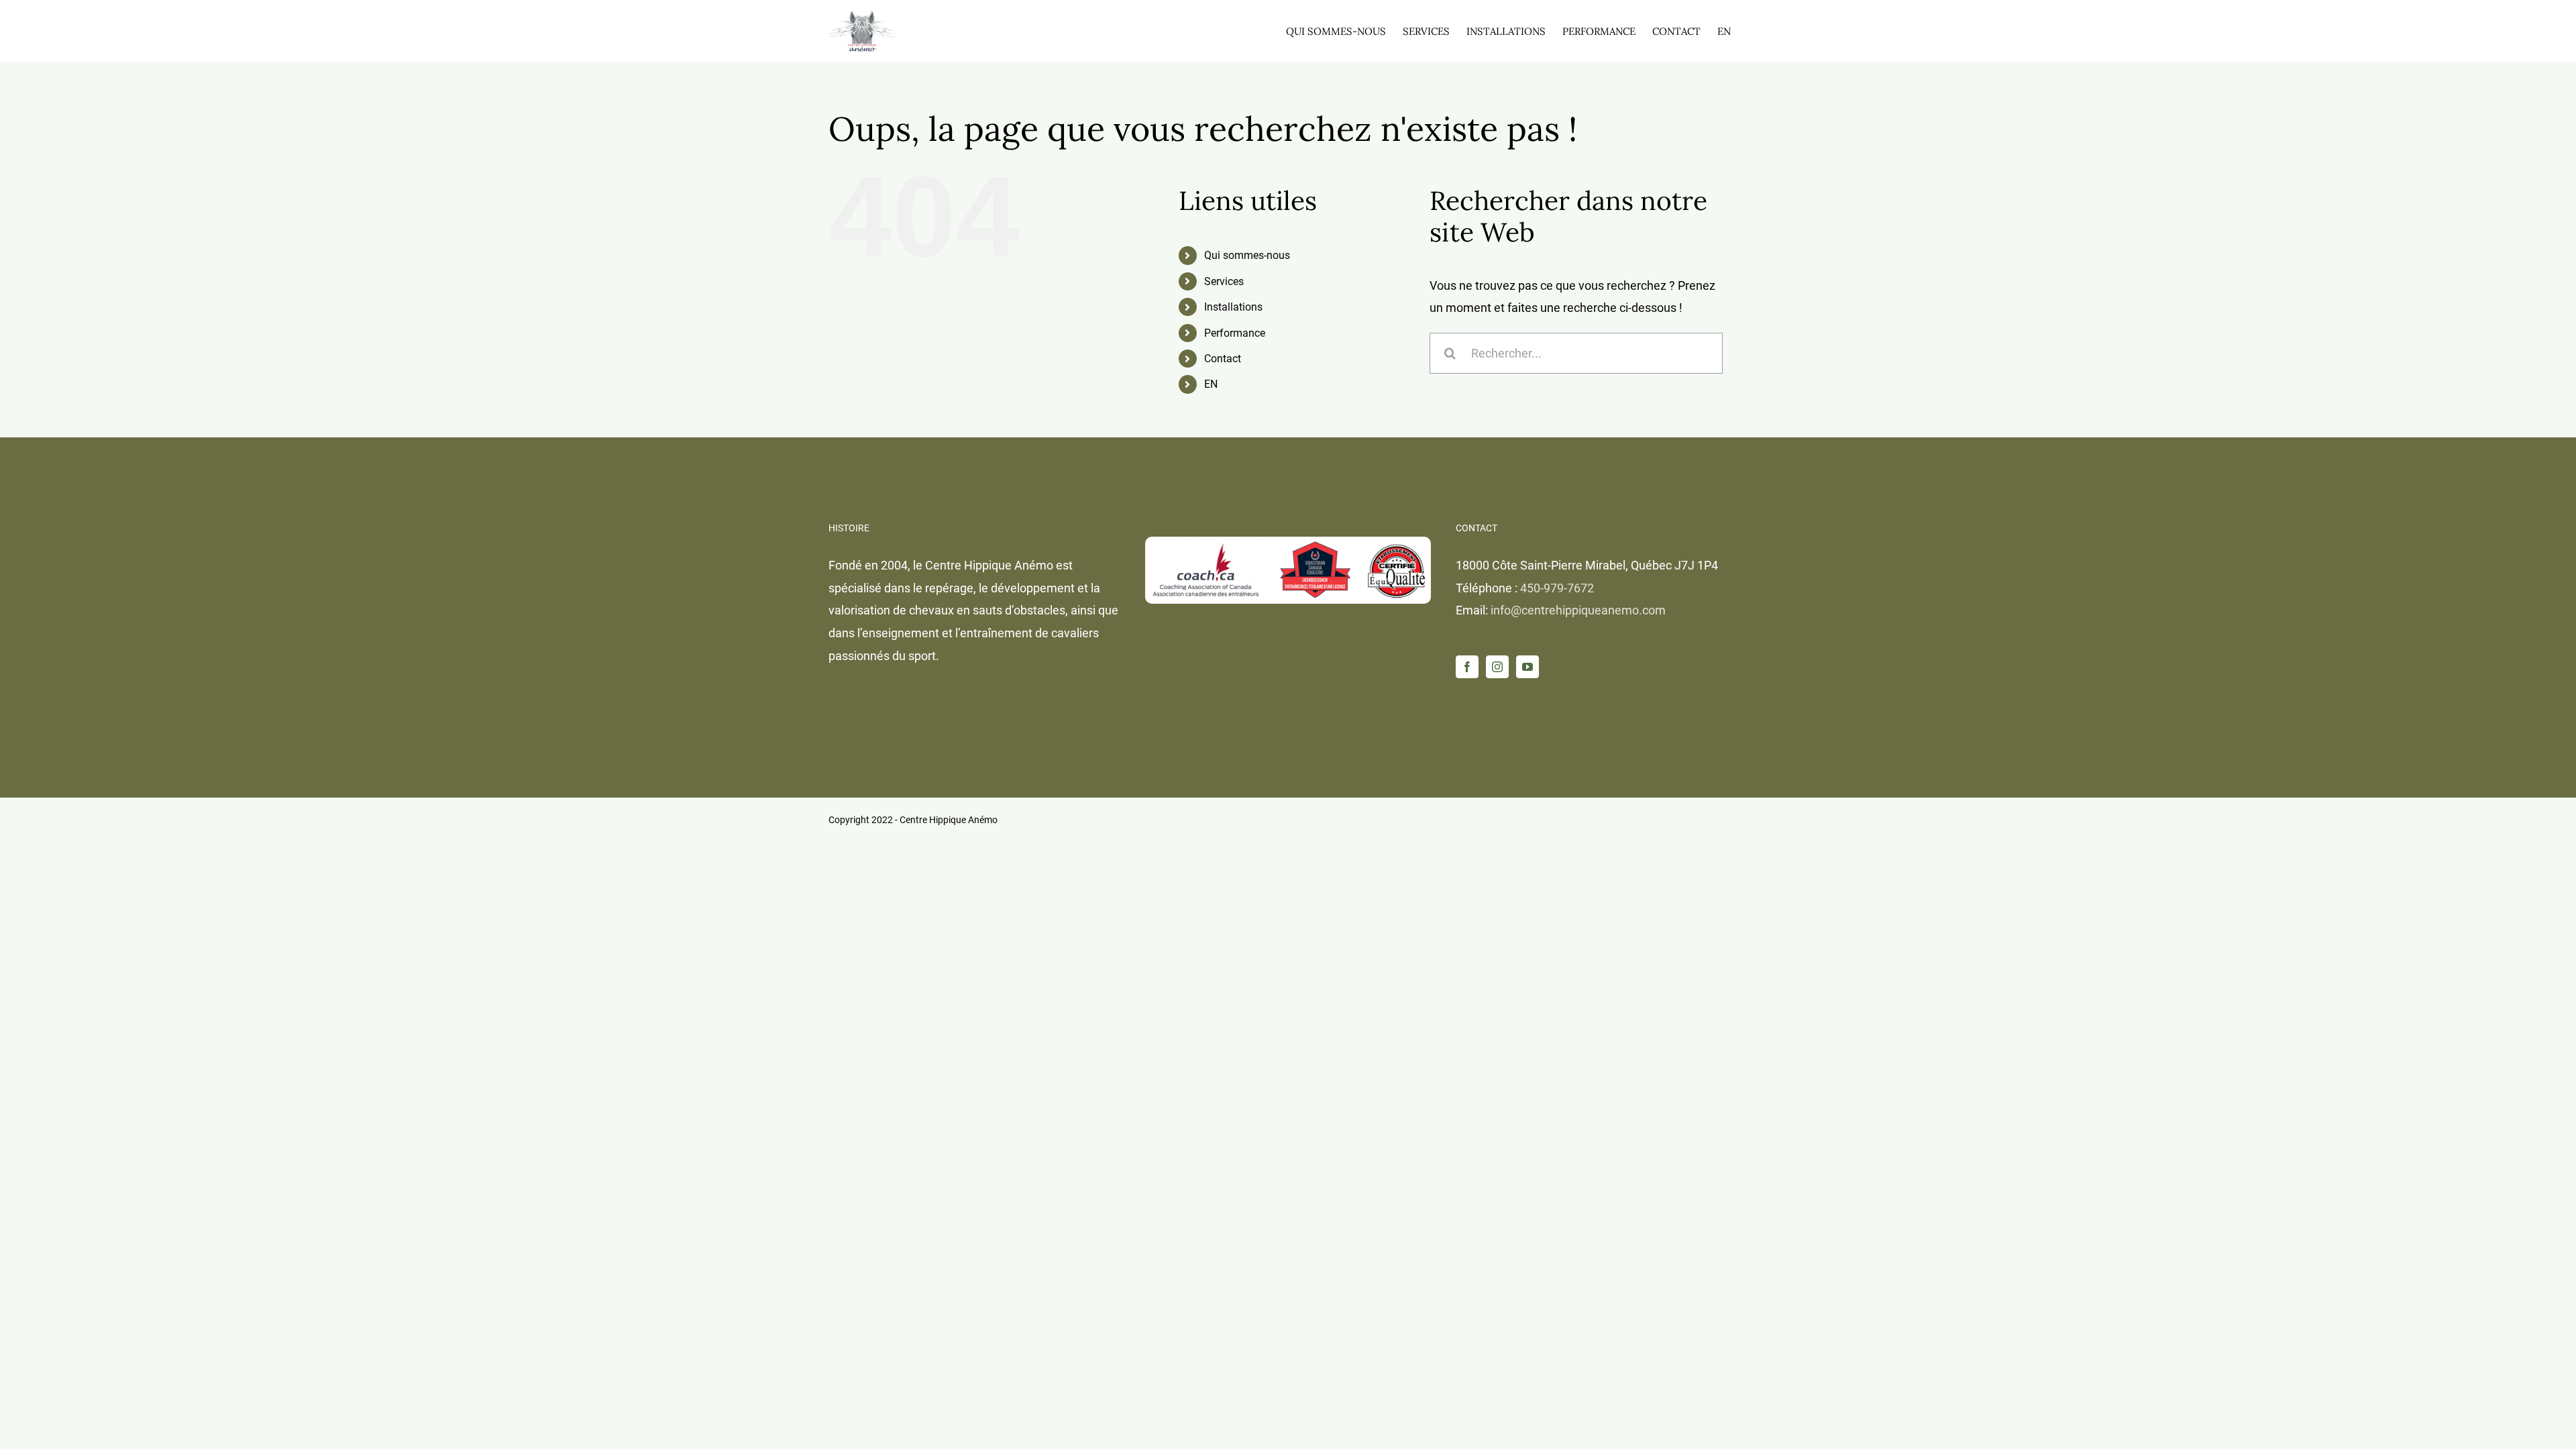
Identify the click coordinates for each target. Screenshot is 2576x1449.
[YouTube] (1527, 667)
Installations (1233, 307)
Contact (1223, 359)
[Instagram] (1497, 667)
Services (1224, 281)
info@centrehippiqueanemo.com (1578, 610)
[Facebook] (1467, 667)
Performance (1235, 333)
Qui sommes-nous (1247, 255)
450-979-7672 (1557, 588)
